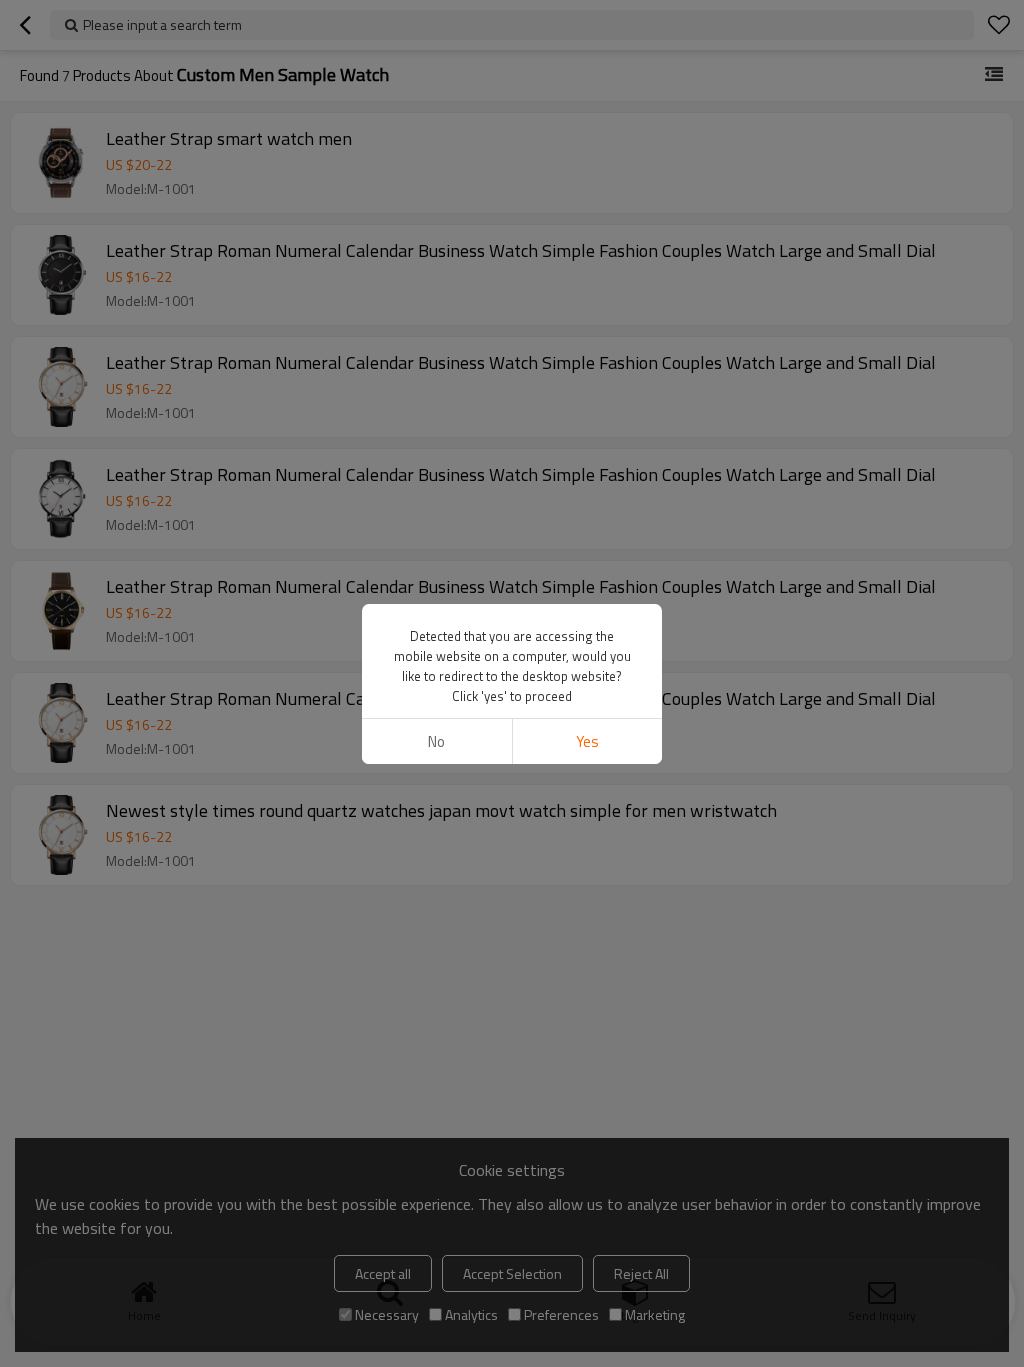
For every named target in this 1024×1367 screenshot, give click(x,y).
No (436, 741)
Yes (587, 741)
